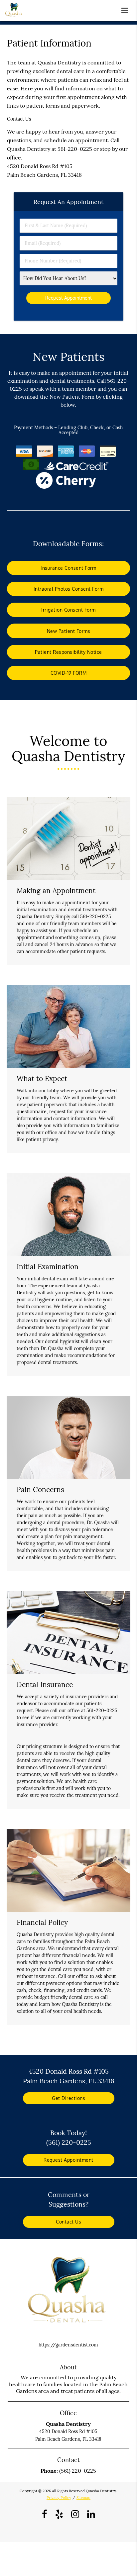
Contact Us (68, 2222)
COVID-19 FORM (69, 673)
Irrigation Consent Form (68, 610)
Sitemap (83, 2498)
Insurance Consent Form (68, 568)
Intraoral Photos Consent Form (69, 589)
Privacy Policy (59, 2498)
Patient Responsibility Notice (68, 652)
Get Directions (68, 2098)
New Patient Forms (69, 631)
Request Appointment (68, 2160)
